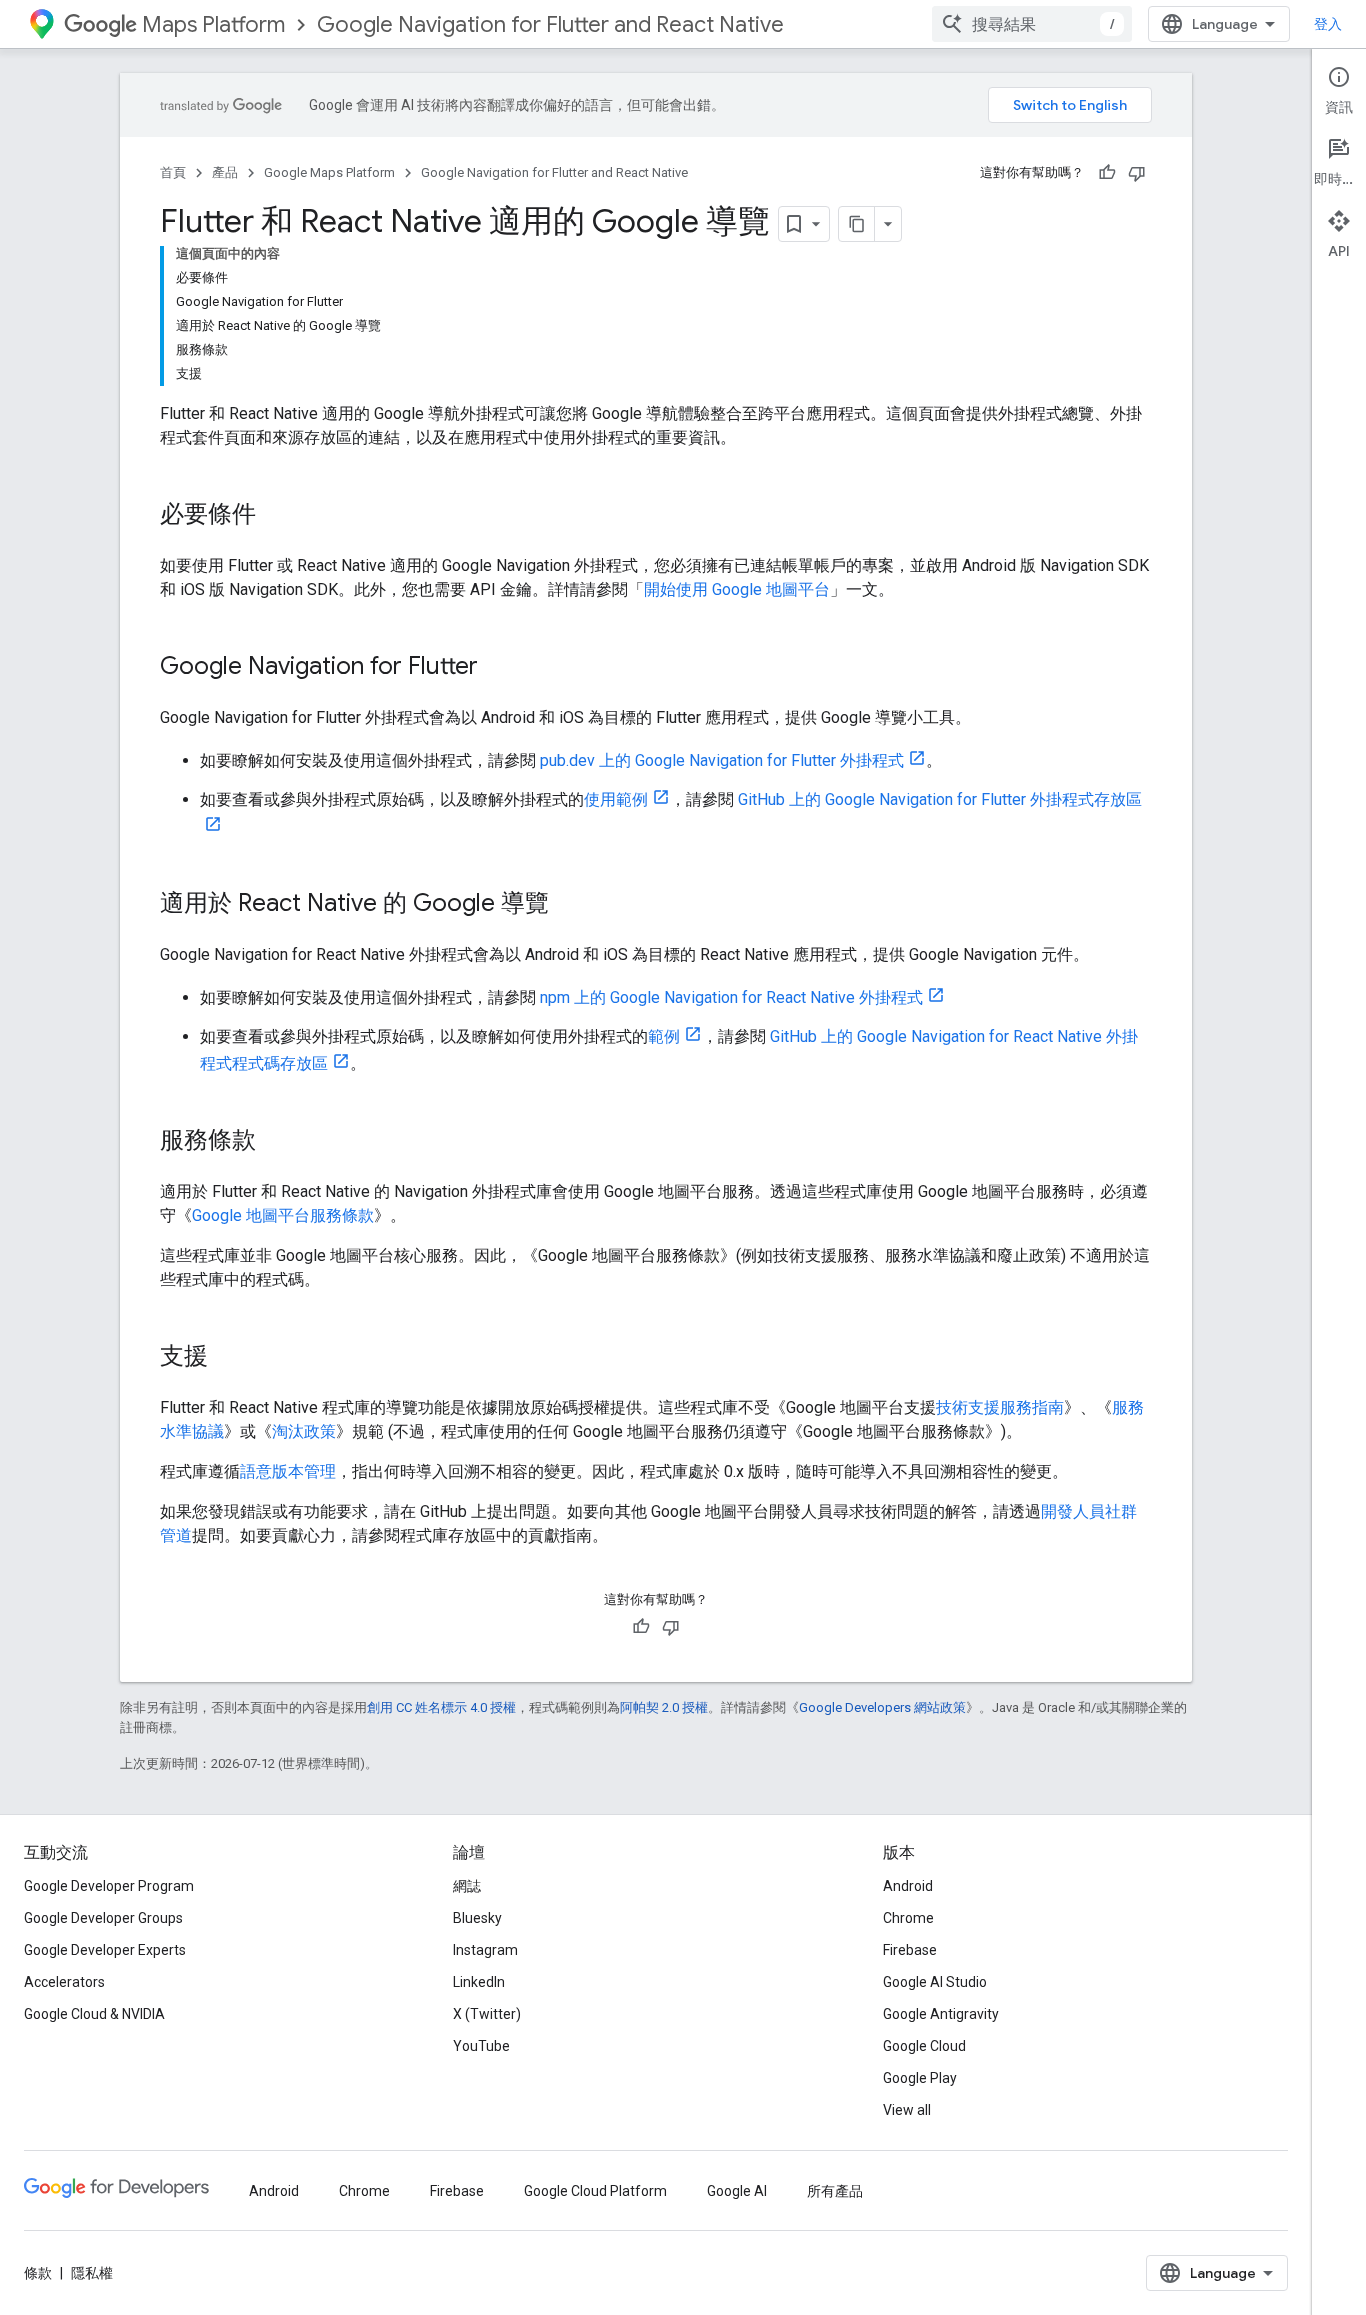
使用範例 (616, 799)
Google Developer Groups (103, 1918)
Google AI (737, 2191)
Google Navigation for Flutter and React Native (550, 24)
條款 (38, 2273)
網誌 (467, 1886)
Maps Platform (213, 24)
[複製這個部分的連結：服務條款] (276, 1142)
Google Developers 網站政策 (882, 1707)
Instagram (485, 1950)
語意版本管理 (288, 1471)
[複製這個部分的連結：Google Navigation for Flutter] (498, 668)
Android (908, 1886)
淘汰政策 (304, 1431)
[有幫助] (1107, 173)
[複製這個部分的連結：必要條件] (276, 516)
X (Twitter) (487, 2014)
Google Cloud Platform (595, 2191)
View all (907, 2110)
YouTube (481, 2046)
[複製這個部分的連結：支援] (228, 1358)
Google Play (920, 2078)
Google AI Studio (935, 1982)
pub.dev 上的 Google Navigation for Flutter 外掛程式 (722, 760)
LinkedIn (479, 1982)
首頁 (173, 172)
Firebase (910, 1950)
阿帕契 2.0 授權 (664, 1707)
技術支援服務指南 (1000, 1407)
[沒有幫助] (1137, 173)
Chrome (908, 1918)
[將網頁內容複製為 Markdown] (857, 224)
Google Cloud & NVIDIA (94, 2014)
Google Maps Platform (329, 172)
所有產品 (835, 2191)
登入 (1328, 24)
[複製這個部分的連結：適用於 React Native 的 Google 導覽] (569, 905)
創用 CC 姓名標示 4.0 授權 (441, 1707)
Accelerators (64, 1982)
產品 (225, 172)
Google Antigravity (941, 2014)
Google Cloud (924, 2046)
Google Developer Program (109, 1886)
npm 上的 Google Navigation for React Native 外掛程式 (731, 997)
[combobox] (1032, 24)
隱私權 (92, 2273)
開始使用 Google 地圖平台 (737, 589)
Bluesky (477, 1918)
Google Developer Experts (105, 1950)
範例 (664, 1036)
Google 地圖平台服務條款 (283, 1215)
